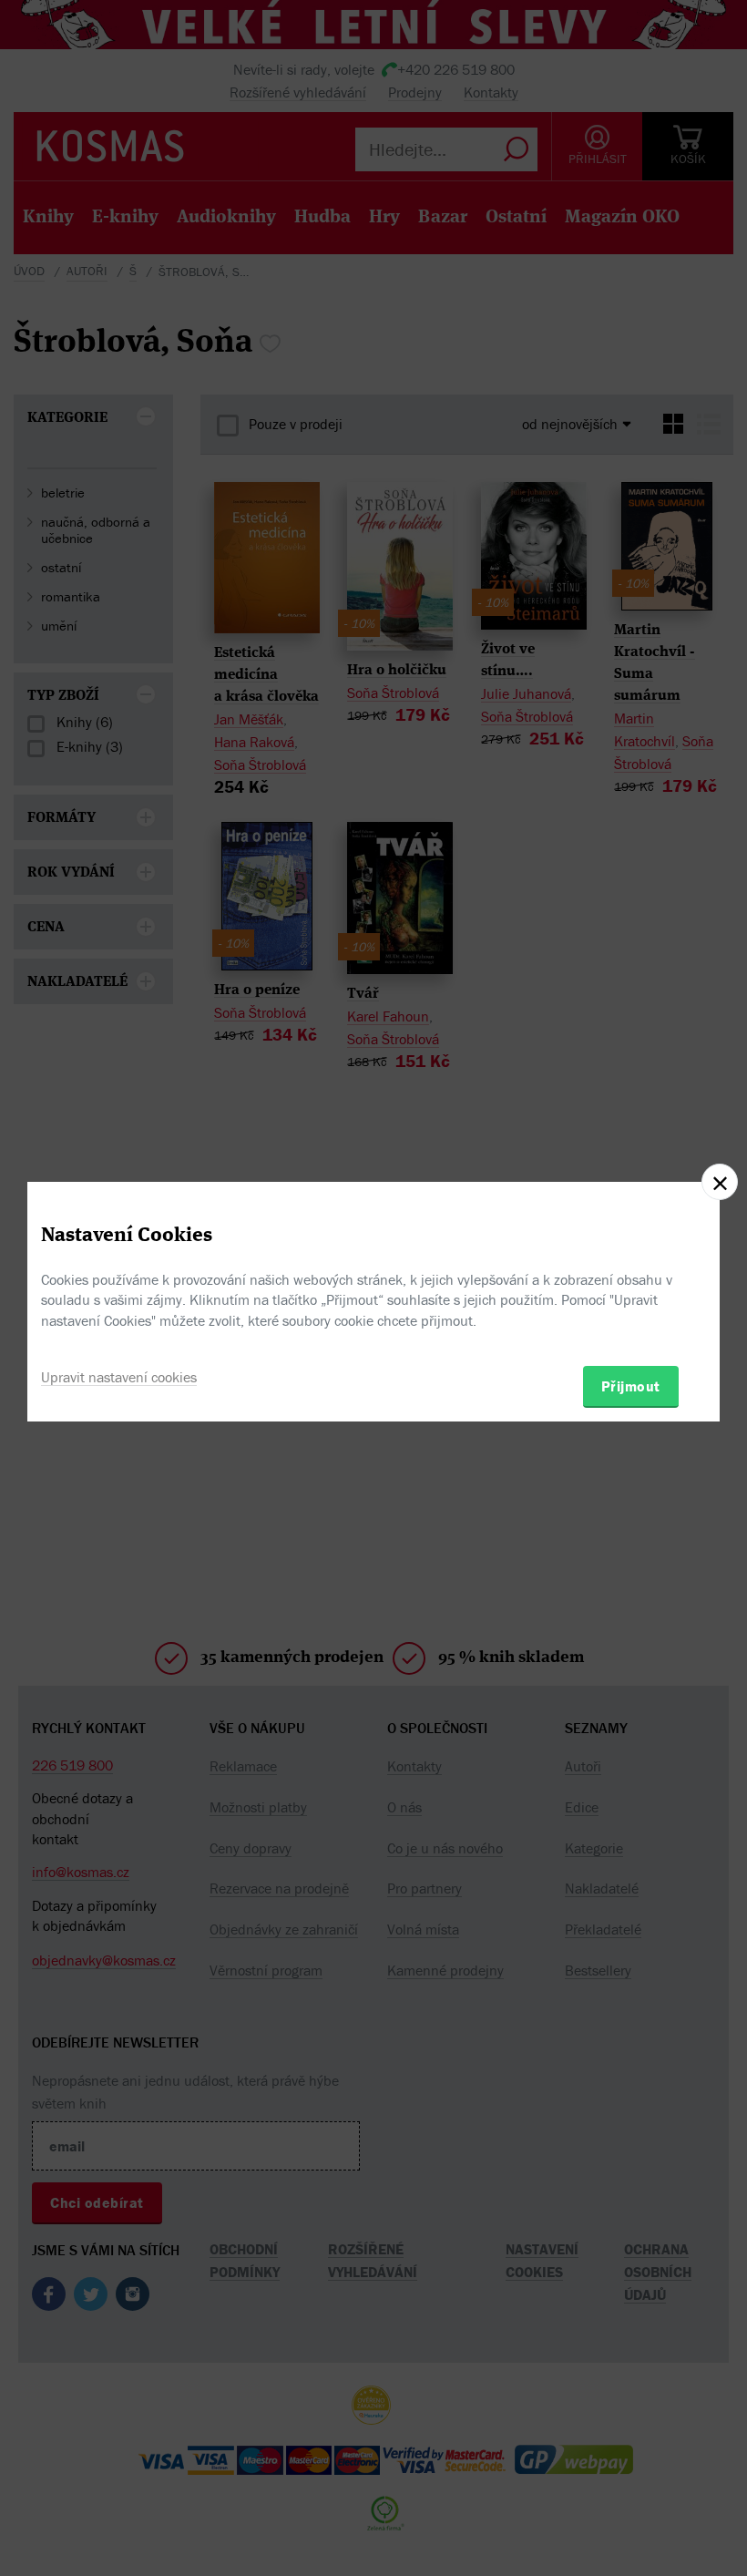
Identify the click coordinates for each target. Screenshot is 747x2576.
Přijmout (631, 1386)
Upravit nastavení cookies (119, 1377)
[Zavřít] (720, 1182)
